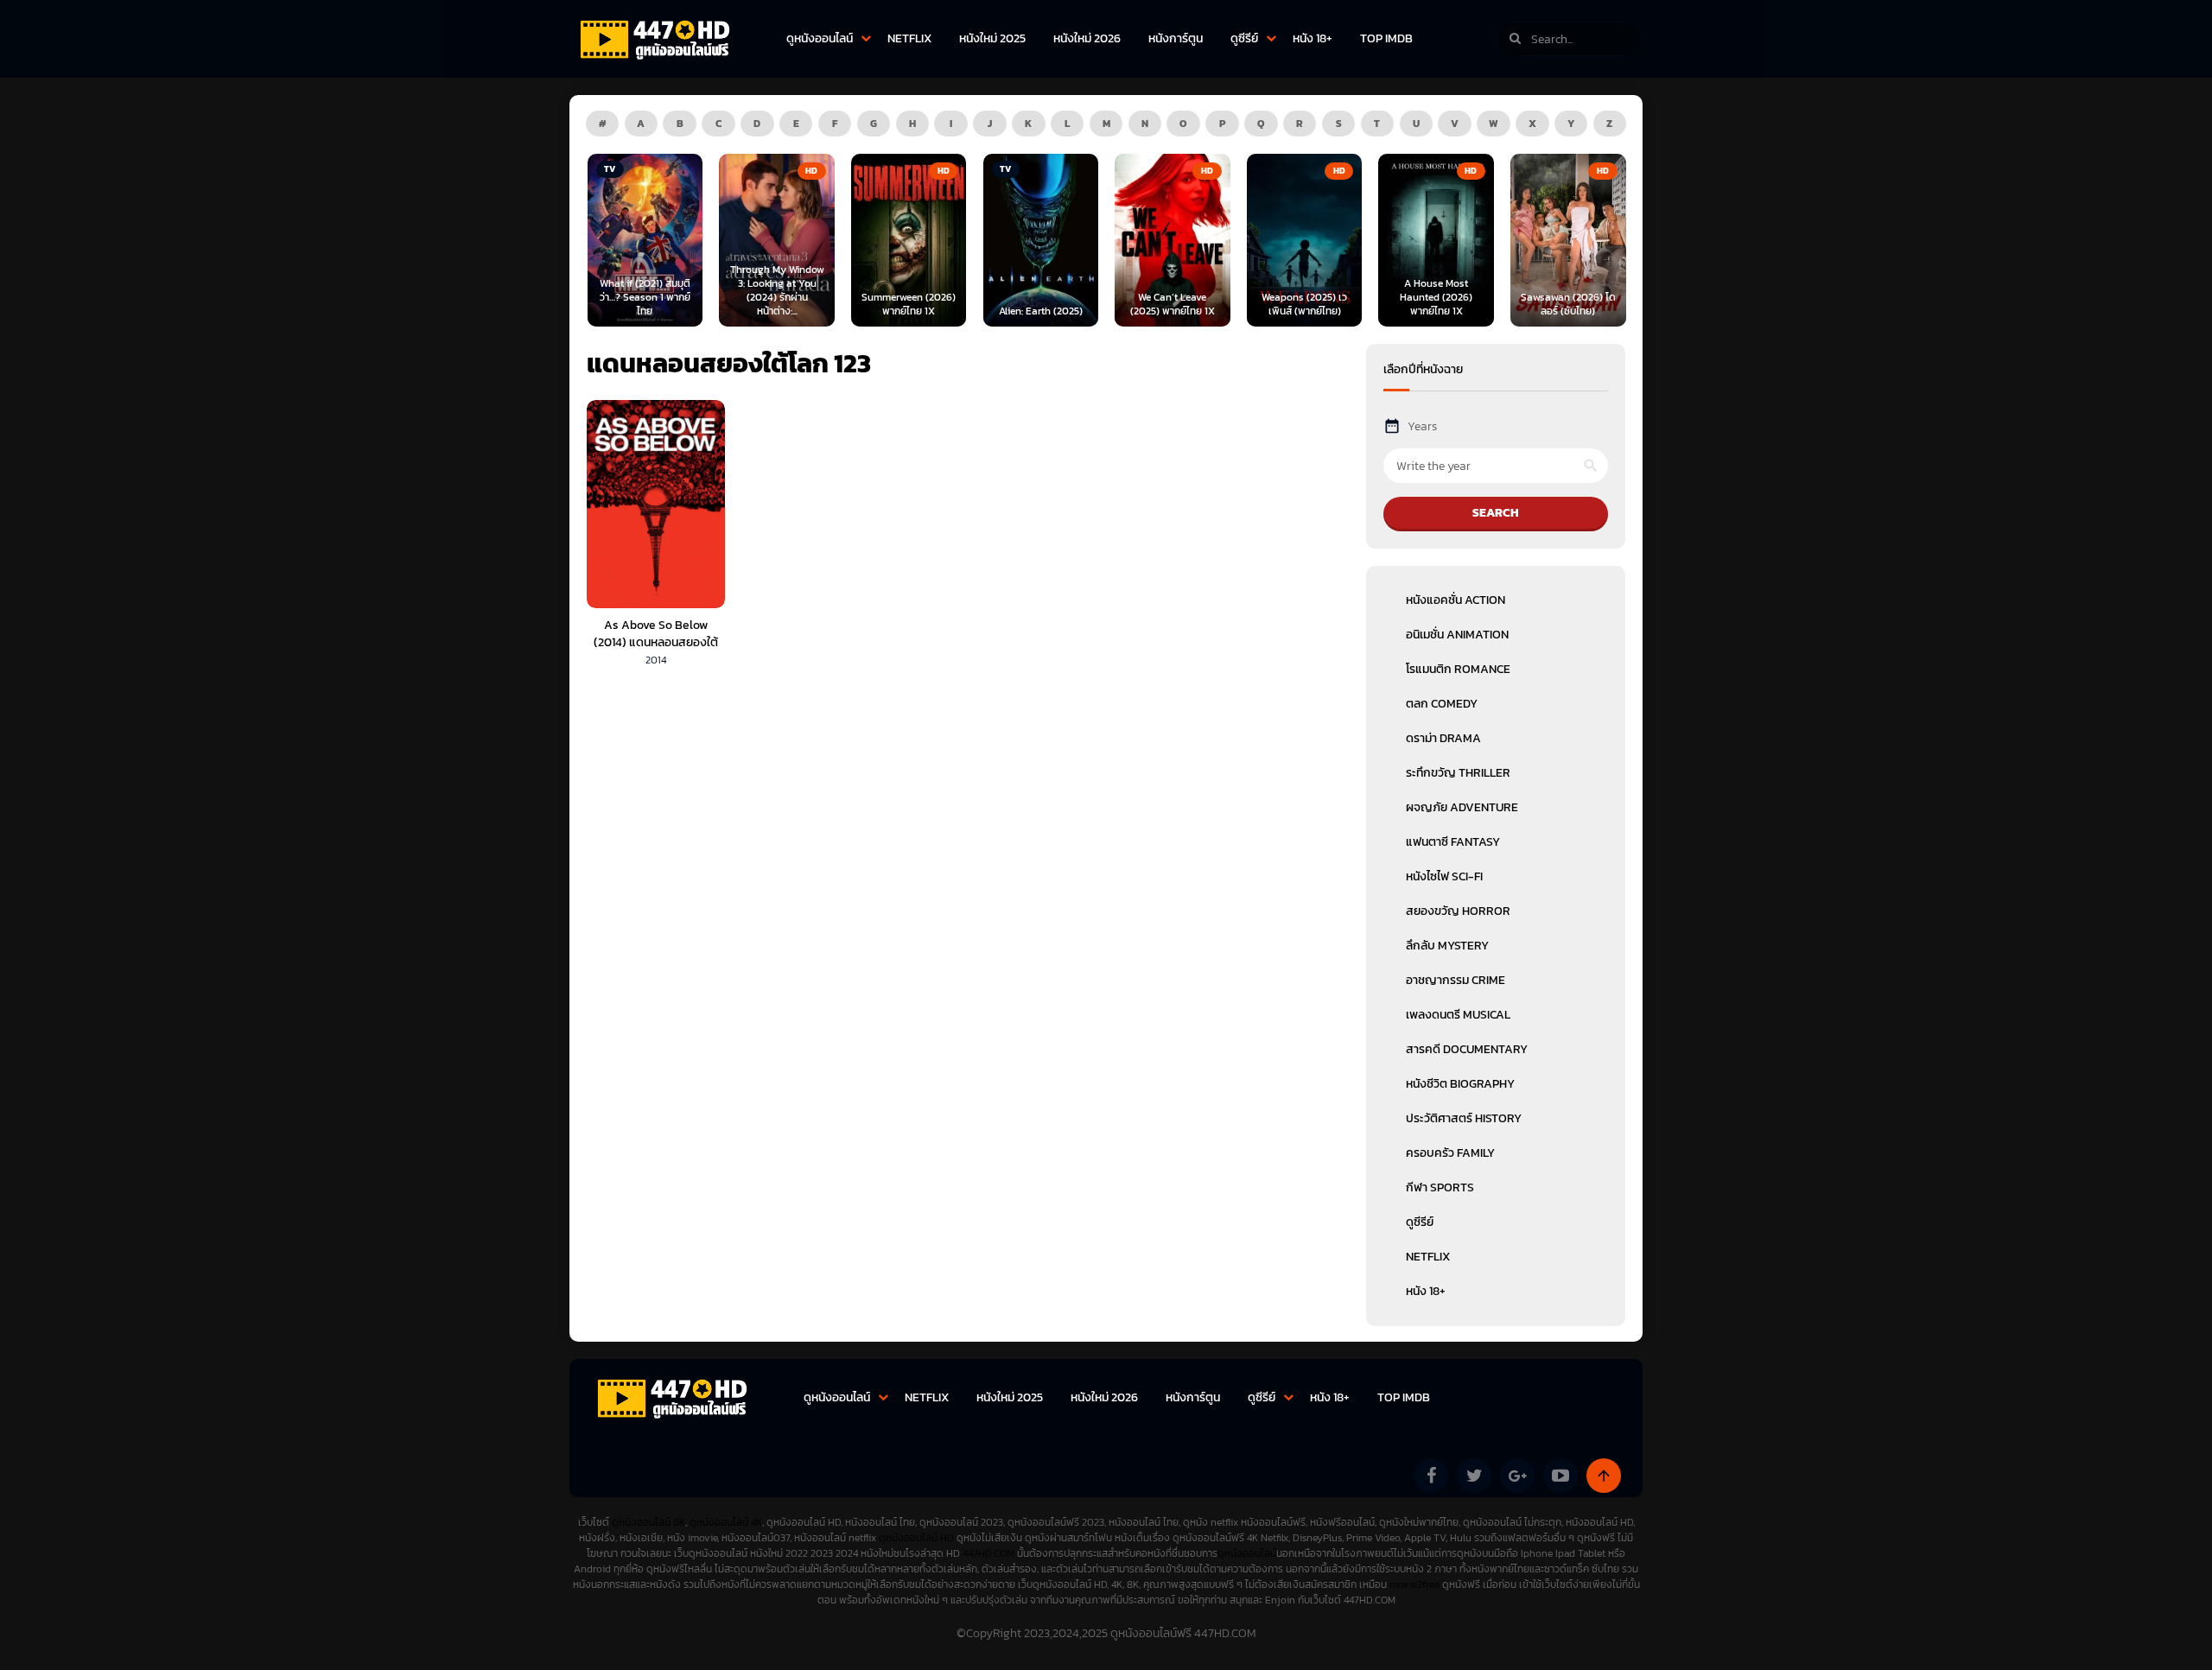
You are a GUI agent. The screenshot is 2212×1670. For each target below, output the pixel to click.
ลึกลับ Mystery (1447, 946)
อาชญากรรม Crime (1456, 980)
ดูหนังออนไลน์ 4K (726, 1522)
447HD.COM (988, 1553)
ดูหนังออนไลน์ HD (916, 1538)
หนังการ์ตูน (1176, 38)
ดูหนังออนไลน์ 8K (648, 1522)
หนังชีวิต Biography (1460, 1084)
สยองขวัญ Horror (1458, 911)
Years (1422, 426)
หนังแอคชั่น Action (1456, 600)
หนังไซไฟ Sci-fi (1444, 876)
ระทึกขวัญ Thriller (1458, 773)
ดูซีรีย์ (1244, 38)
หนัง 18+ (1313, 38)
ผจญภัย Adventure (1462, 807)
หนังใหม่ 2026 (1087, 38)
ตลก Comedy (1442, 704)
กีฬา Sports (1440, 1187)
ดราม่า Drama (1443, 738)
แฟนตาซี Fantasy (1453, 842)
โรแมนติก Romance (1458, 669)
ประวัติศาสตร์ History (1464, 1118)
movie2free (1416, 1584)
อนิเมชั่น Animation (1457, 635)
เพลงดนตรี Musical (1458, 1015)
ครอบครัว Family (1450, 1153)
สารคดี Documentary (1467, 1049)
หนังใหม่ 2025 (992, 38)
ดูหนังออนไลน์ (820, 38)
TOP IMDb (1386, 38)
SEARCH (1496, 513)
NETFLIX (909, 38)
